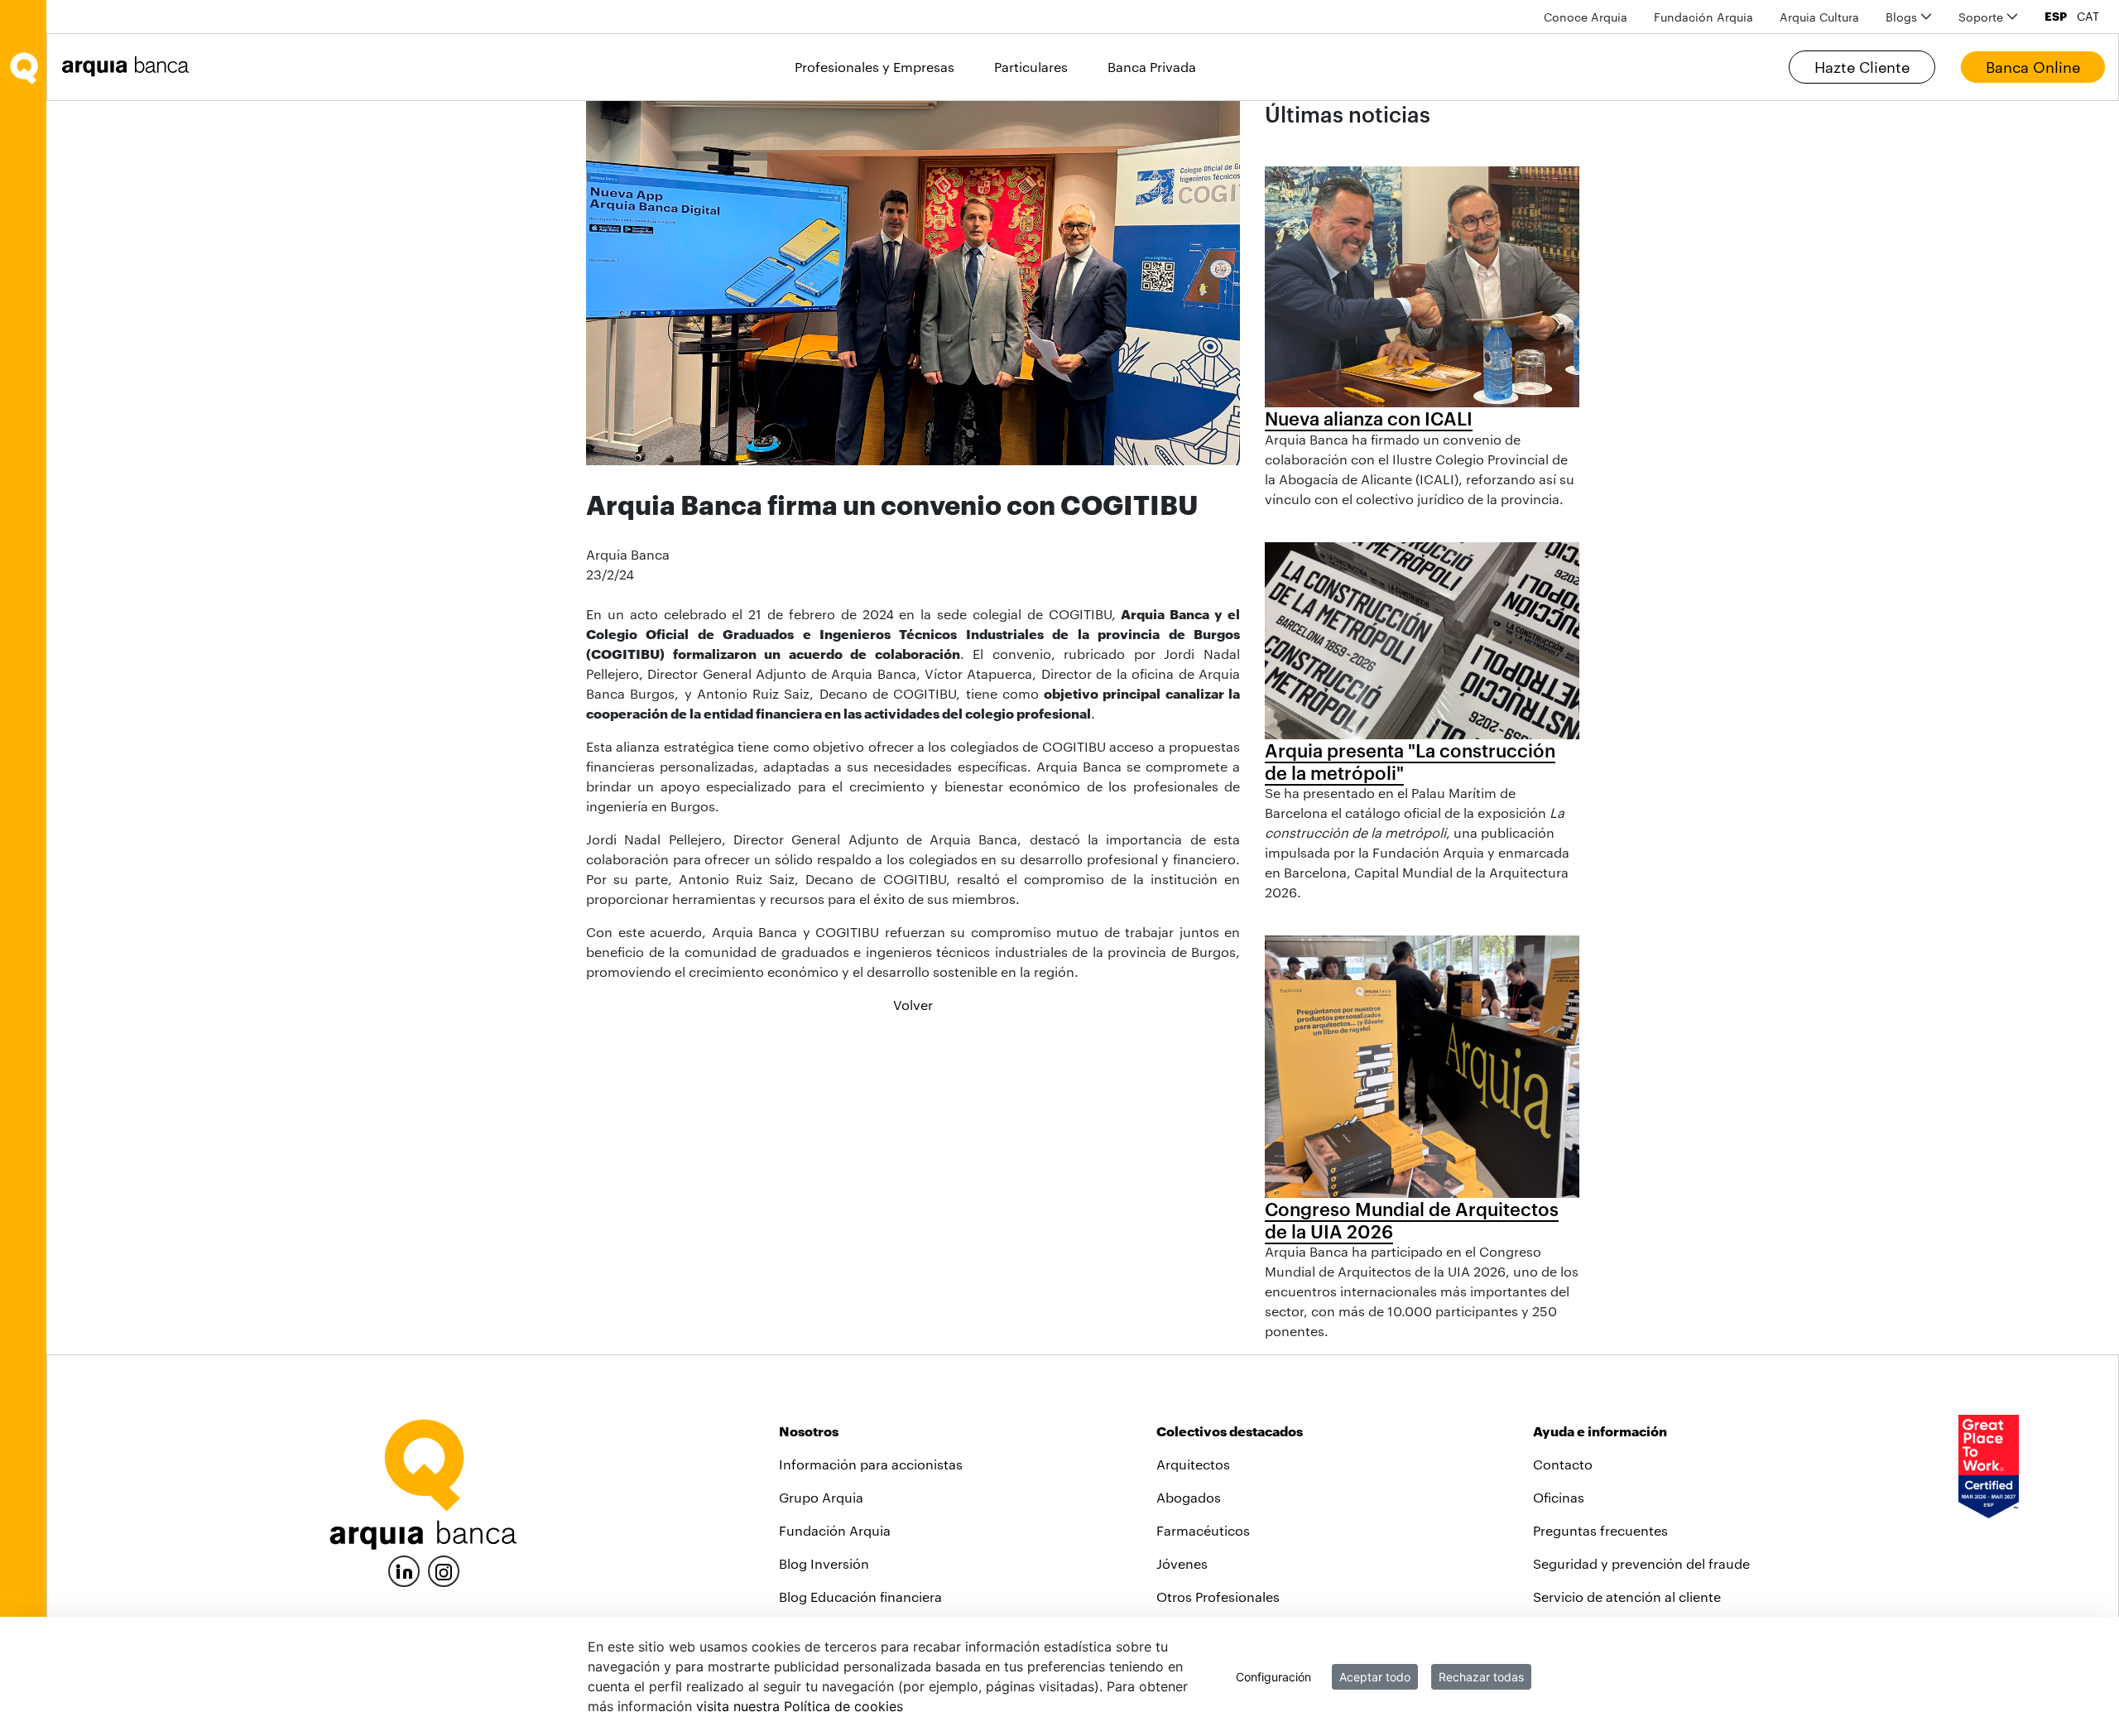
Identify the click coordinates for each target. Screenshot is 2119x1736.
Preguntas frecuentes (1600, 1530)
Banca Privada (1152, 67)
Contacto (1563, 1464)
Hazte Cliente (1862, 67)
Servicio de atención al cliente (1627, 1597)
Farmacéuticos (1203, 1530)
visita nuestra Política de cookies (800, 1706)
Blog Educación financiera (860, 1597)
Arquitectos (1193, 1464)
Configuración (1273, 1677)
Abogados (1189, 1497)
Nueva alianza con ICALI (1369, 418)
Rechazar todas (1481, 1677)
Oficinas (1559, 1497)
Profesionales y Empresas (875, 67)
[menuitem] (1586, 17)
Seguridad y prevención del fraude (1641, 1563)
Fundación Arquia (835, 1530)
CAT (2088, 17)
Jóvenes (1182, 1563)
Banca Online (2033, 67)
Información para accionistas (871, 1464)
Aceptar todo (1375, 1677)
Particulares (1031, 67)
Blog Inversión (824, 1563)
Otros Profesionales (1218, 1597)
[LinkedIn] (404, 1569)
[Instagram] (444, 1570)
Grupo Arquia (821, 1497)
